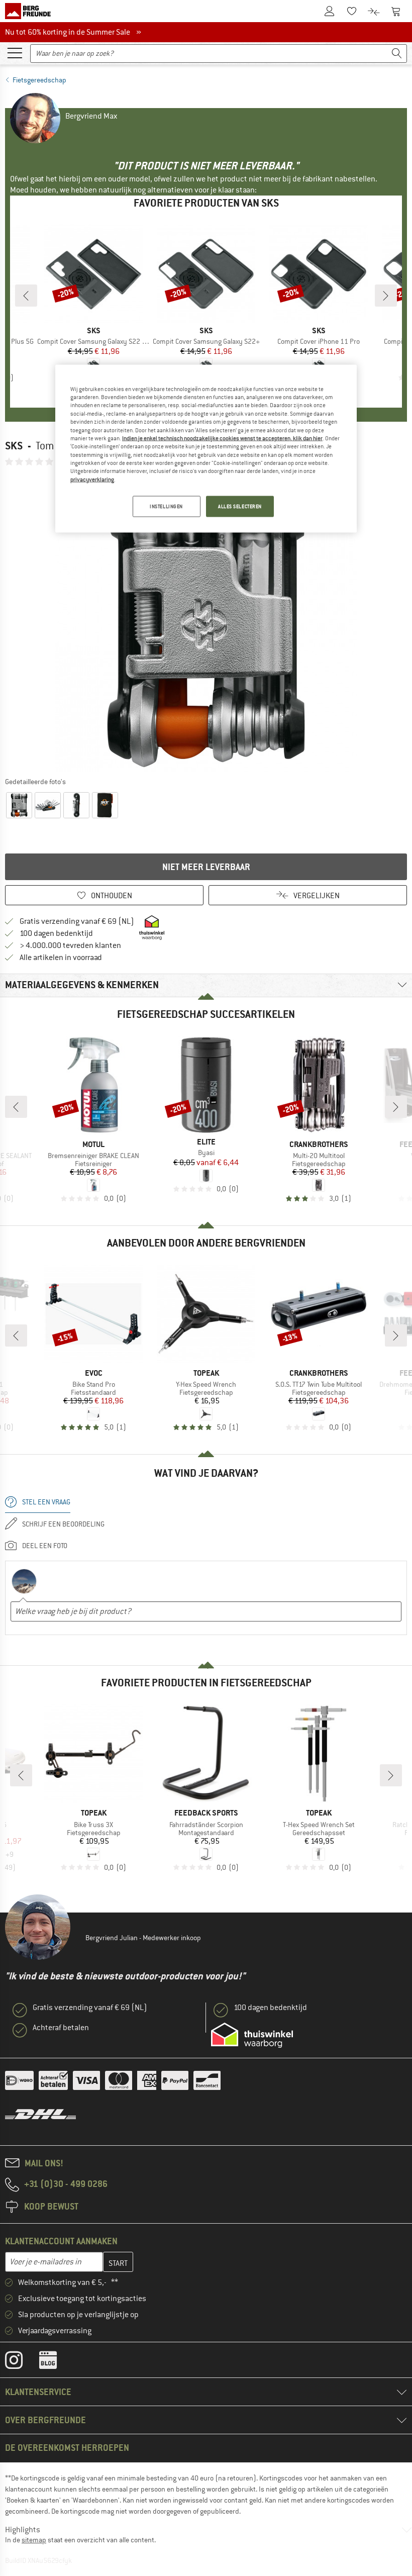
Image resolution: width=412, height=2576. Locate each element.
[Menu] (15, 52)
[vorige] (26, 296)
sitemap (34, 2540)
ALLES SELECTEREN (240, 506)
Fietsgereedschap (39, 80)
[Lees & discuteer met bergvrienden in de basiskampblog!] (56, 2362)
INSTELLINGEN (166, 506)
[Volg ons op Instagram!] (21, 2362)
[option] (206, 621)
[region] (206, 448)
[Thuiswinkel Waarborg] (252, 2035)
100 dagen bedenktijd (56, 933)
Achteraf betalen (61, 2028)
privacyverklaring (92, 479)
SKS (14, 446)
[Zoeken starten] (397, 54)
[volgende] (386, 296)
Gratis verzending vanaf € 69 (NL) (77, 921)
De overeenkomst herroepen (67, 2448)
